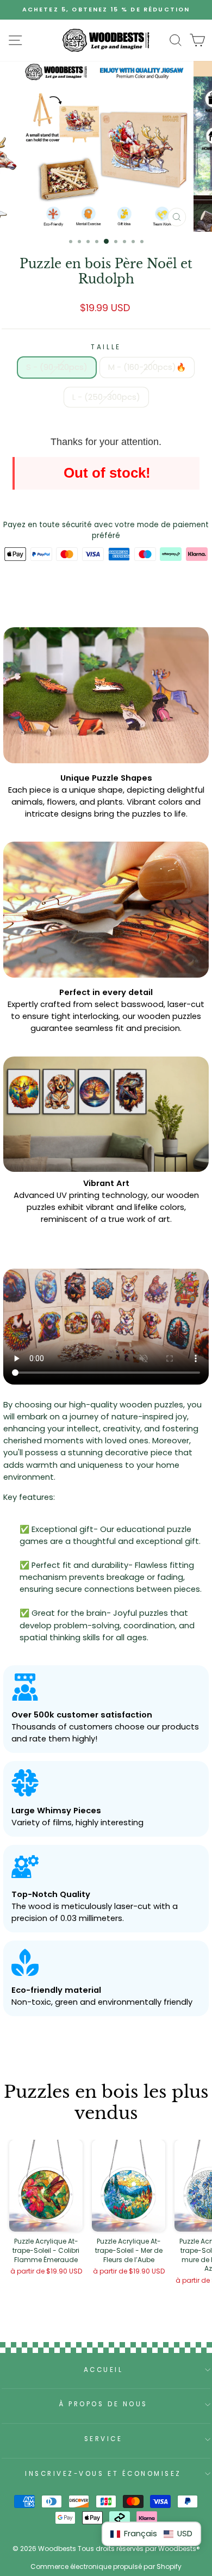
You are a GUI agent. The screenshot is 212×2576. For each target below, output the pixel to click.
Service (104, 2439)
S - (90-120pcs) (57, 367)
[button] (151, 2534)
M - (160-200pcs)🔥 (147, 367)
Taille (106, 347)
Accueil (104, 2370)
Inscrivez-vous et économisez (103, 2474)
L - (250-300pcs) (106, 397)
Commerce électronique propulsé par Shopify (106, 2566)
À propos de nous (103, 2404)
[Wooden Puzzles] (106, 40)
